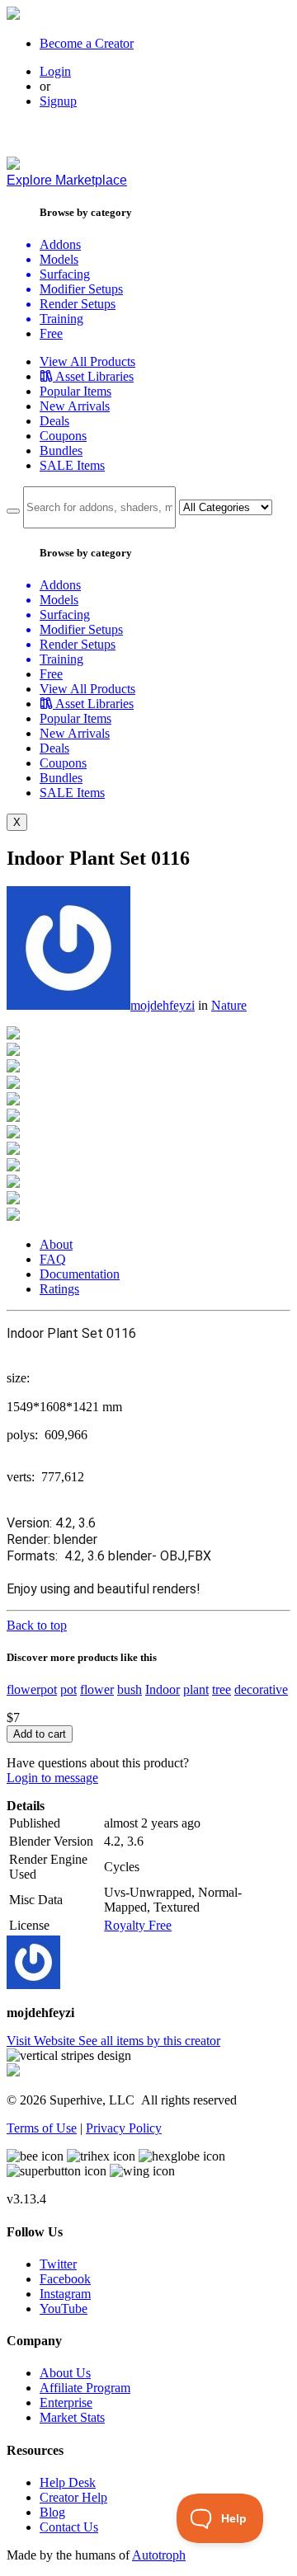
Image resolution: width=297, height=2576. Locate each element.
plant (196, 1689)
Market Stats (72, 2417)
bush (130, 1689)
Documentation (80, 1274)
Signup (58, 101)
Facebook (65, 2279)
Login (55, 71)
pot (68, 1689)
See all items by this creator (149, 2041)
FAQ (53, 1259)
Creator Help (73, 2497)
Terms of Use (42, 2128)
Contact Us (69, 2527)
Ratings (59, 1289)
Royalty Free (138, 1925)
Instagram (65, 2294)
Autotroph (159, 2555)
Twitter (58, 2264)
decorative (261, 1689)
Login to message (52, 1778)
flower (97, 1689)
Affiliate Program (85, 2388)
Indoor (163, 1689)
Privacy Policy (124, 2128)
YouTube (64, 2309)
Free (51, 333)
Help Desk (68, 2482)
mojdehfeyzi (163, 1005)
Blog (52, 2512)
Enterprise (66, 2402)
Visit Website (42, 2041)
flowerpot (32, 1689)
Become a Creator (87, 43)
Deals (54, 421)
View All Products (87, 361)
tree (222, 1689)
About (56, 1244)
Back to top (37, 1625)
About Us (65, 2373)
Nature (229, 1005)
